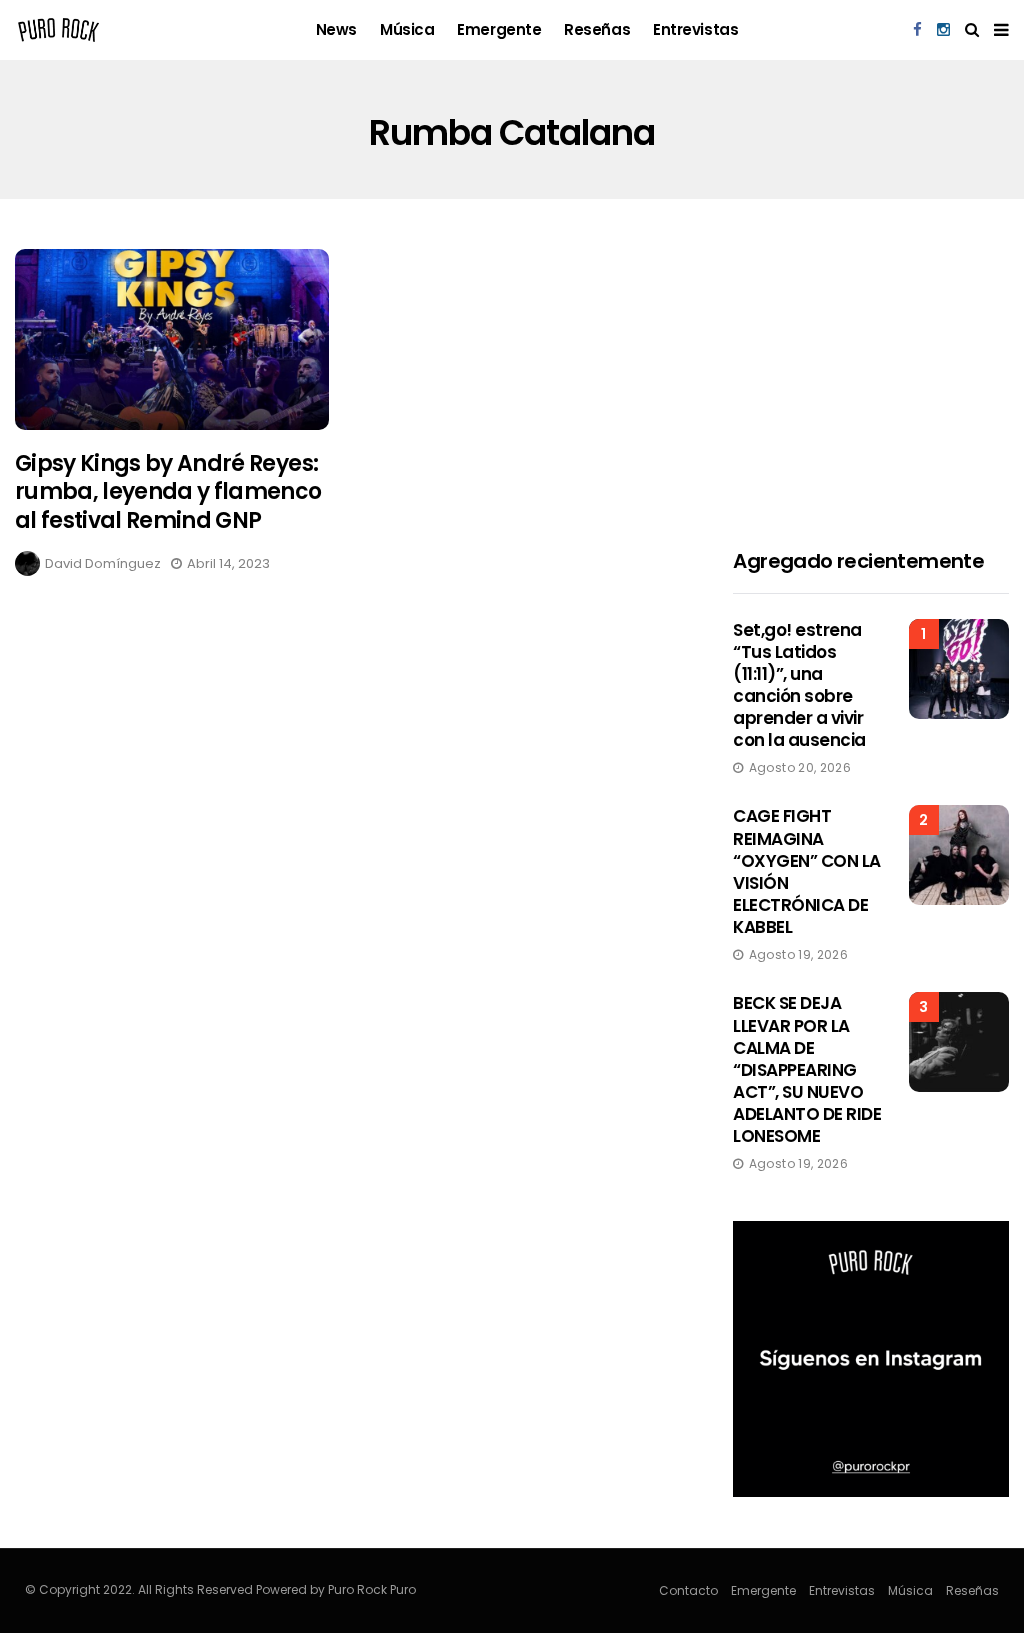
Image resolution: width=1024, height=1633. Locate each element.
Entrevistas (695, 29)
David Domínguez (103, 563)
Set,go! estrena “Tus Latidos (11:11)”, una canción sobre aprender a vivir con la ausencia (799, 685)
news (336, 29)
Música (407, 29)
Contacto (688, 1590)
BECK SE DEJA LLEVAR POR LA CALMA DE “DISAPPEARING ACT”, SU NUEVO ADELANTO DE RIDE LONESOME (807, 1069)
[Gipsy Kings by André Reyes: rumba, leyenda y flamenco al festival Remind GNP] (172, 339)
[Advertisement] (871, 374)
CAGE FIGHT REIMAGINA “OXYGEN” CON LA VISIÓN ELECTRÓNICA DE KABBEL (806, 871)
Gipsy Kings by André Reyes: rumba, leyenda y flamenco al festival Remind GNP (168, 492)
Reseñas (597, 29)
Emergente (499, 29)
